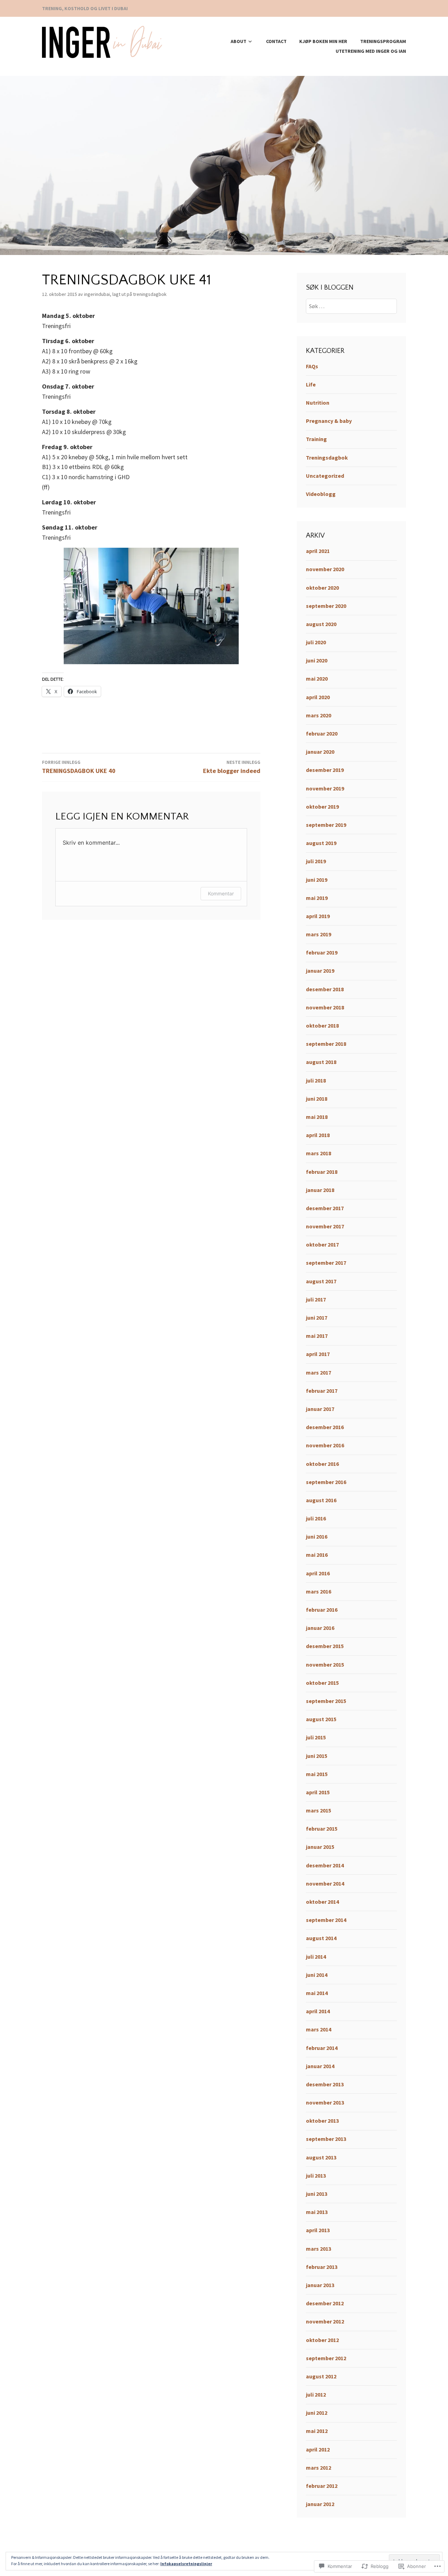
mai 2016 (317, 1555)
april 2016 (318, 1573)
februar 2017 (322, 1391)
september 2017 (326, 1263)
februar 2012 (322, 2486)
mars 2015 (318, 1810)
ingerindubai (97, 294)
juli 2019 (316, 861)
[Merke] (352, 306)
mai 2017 (317, 1336)
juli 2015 (316, 1737)
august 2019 (321, 843)
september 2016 (326, 1482)
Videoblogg (321, 494)
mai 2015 (317, 1774)
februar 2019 (322, 952)
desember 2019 (325, 770)
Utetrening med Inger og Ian (371, 51)
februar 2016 (322, 1610)
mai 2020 (317, 679)
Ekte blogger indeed (232, 767)
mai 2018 (317, 1117)
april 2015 (318, 1792)
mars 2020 (318, 715)
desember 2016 (325, 1427)
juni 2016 (317, 1537)
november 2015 (325, 1665)
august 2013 (321, 2157)
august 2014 (321, 1938)
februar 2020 (322, 733)
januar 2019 (320, 971)
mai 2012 (317, 2431)
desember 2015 (325, 1646)
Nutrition (318, 403)
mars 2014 (318, 2029)
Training (316, 439)
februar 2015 (322, 1829)
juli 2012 (316, 2394)
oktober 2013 (322, 2121)
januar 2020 (320, 752)
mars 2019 (318, 934)
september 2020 (326, 606)
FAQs (312, 366)
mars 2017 (318, 1372)
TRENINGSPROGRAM (383, 41)
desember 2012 (325, 2303)
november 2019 (325, 788)
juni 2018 (317, 1099)
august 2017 (321, 1281)
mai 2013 (317, 2212)
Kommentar (221, 893)
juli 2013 (316, 2176)
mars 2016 (318, 1591)
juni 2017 (317, 1318)
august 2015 (321, 1719)
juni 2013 (317, 2194)
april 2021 (318, 551)
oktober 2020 (322, 588)
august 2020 (321, 624)
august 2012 (321, 2376)
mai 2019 (317, 898)
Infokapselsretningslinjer (186, 2564)
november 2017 (325, 1226)
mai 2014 (317, 1993)
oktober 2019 (322, 807)
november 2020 (325, 569)
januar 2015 (320, 1847)
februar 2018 (322, 1172)
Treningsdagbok (150, 294)
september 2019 (326, 825)
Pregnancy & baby (329, 421)
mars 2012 (318, 2468)
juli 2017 (316, 1299)
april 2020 (318, 697)
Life (311, 384)
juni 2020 (317, 660)
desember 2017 (325, 1208)
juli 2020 (316, 642)
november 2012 (325, 2321)
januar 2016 (320, 1628)
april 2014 (318, 2011)
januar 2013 (320, 2285)
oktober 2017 (322, 1244)
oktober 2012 (322, 2340)
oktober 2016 (322, 1464)
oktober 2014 (322, 1902)
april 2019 (318, 916)
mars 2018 (318, 1153)
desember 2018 (325, 989)
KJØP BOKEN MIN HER (323, 41)
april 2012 (318, 2449)
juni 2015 (317, 1756)
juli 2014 (316, 1957)
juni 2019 (317, 880)
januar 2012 (320, 2504)
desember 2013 (325, 2084)
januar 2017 (320, 1409)
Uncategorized (325, 476)
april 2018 (318, 1135)
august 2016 (321, 1500)
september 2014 (326, 1920)
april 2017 (318, 1354)
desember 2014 (325, 1865)
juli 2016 (316, 1518)
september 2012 (326, 2358)
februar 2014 (322, 2048)
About (239, 41)
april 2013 (318, 2230)
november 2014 (325, 1883)
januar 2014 (320, 2066)
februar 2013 (322, 2267)
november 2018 (325, 1007)
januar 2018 (320, 1190)
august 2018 (321, 1062)
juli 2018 (316, 1080)
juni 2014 (317, 1975)
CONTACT (276, 41)
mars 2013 (318, 2249)
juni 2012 (317, 2413)
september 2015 (326, 1701)
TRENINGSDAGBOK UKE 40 (79, 767)
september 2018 (326, 1044)
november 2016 (325, 1445)
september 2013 (326, 2139)
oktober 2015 (322, 1683)
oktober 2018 (322, 1026)
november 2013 (325, 2102)
